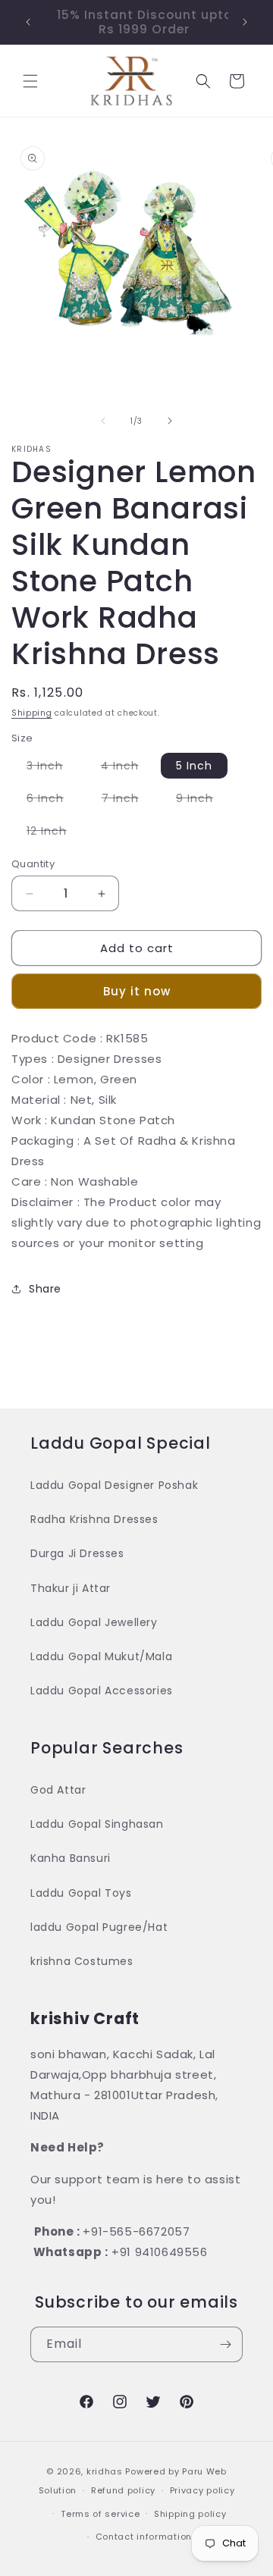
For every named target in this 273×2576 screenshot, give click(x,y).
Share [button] (45, 1289)
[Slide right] (170, 421)
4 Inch (127, 768)
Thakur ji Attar (71, 1588)
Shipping (32, 713)
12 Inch (54, 833)
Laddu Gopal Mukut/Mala (101, 1656)
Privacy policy (202, 2490)
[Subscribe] (225, 2344)
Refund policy (123, 2490)
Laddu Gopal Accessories (102, 1691)
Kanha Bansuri (71, 1858)
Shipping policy (190, 2514)
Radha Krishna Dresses (94, 1519)
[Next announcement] (245, 22)
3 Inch (52, 768)
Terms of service (100, 2514)
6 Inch (53, 801)
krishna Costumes (82, 1961)
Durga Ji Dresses (77, 1553)
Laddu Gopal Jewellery (94, 1622)
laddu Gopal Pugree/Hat (99, 1927)
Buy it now (137, 991)
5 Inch (194, 766)
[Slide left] (103, 421)
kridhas (105, 2471)
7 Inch (128, 801)
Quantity (33, 864)
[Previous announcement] (28, 22)
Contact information (144, 2537)
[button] (30, 81)
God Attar (58, 1790)
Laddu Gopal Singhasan (97, 1824)
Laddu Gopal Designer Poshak (114, 1485)
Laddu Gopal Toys (81, 1893)
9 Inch (202, 801)
